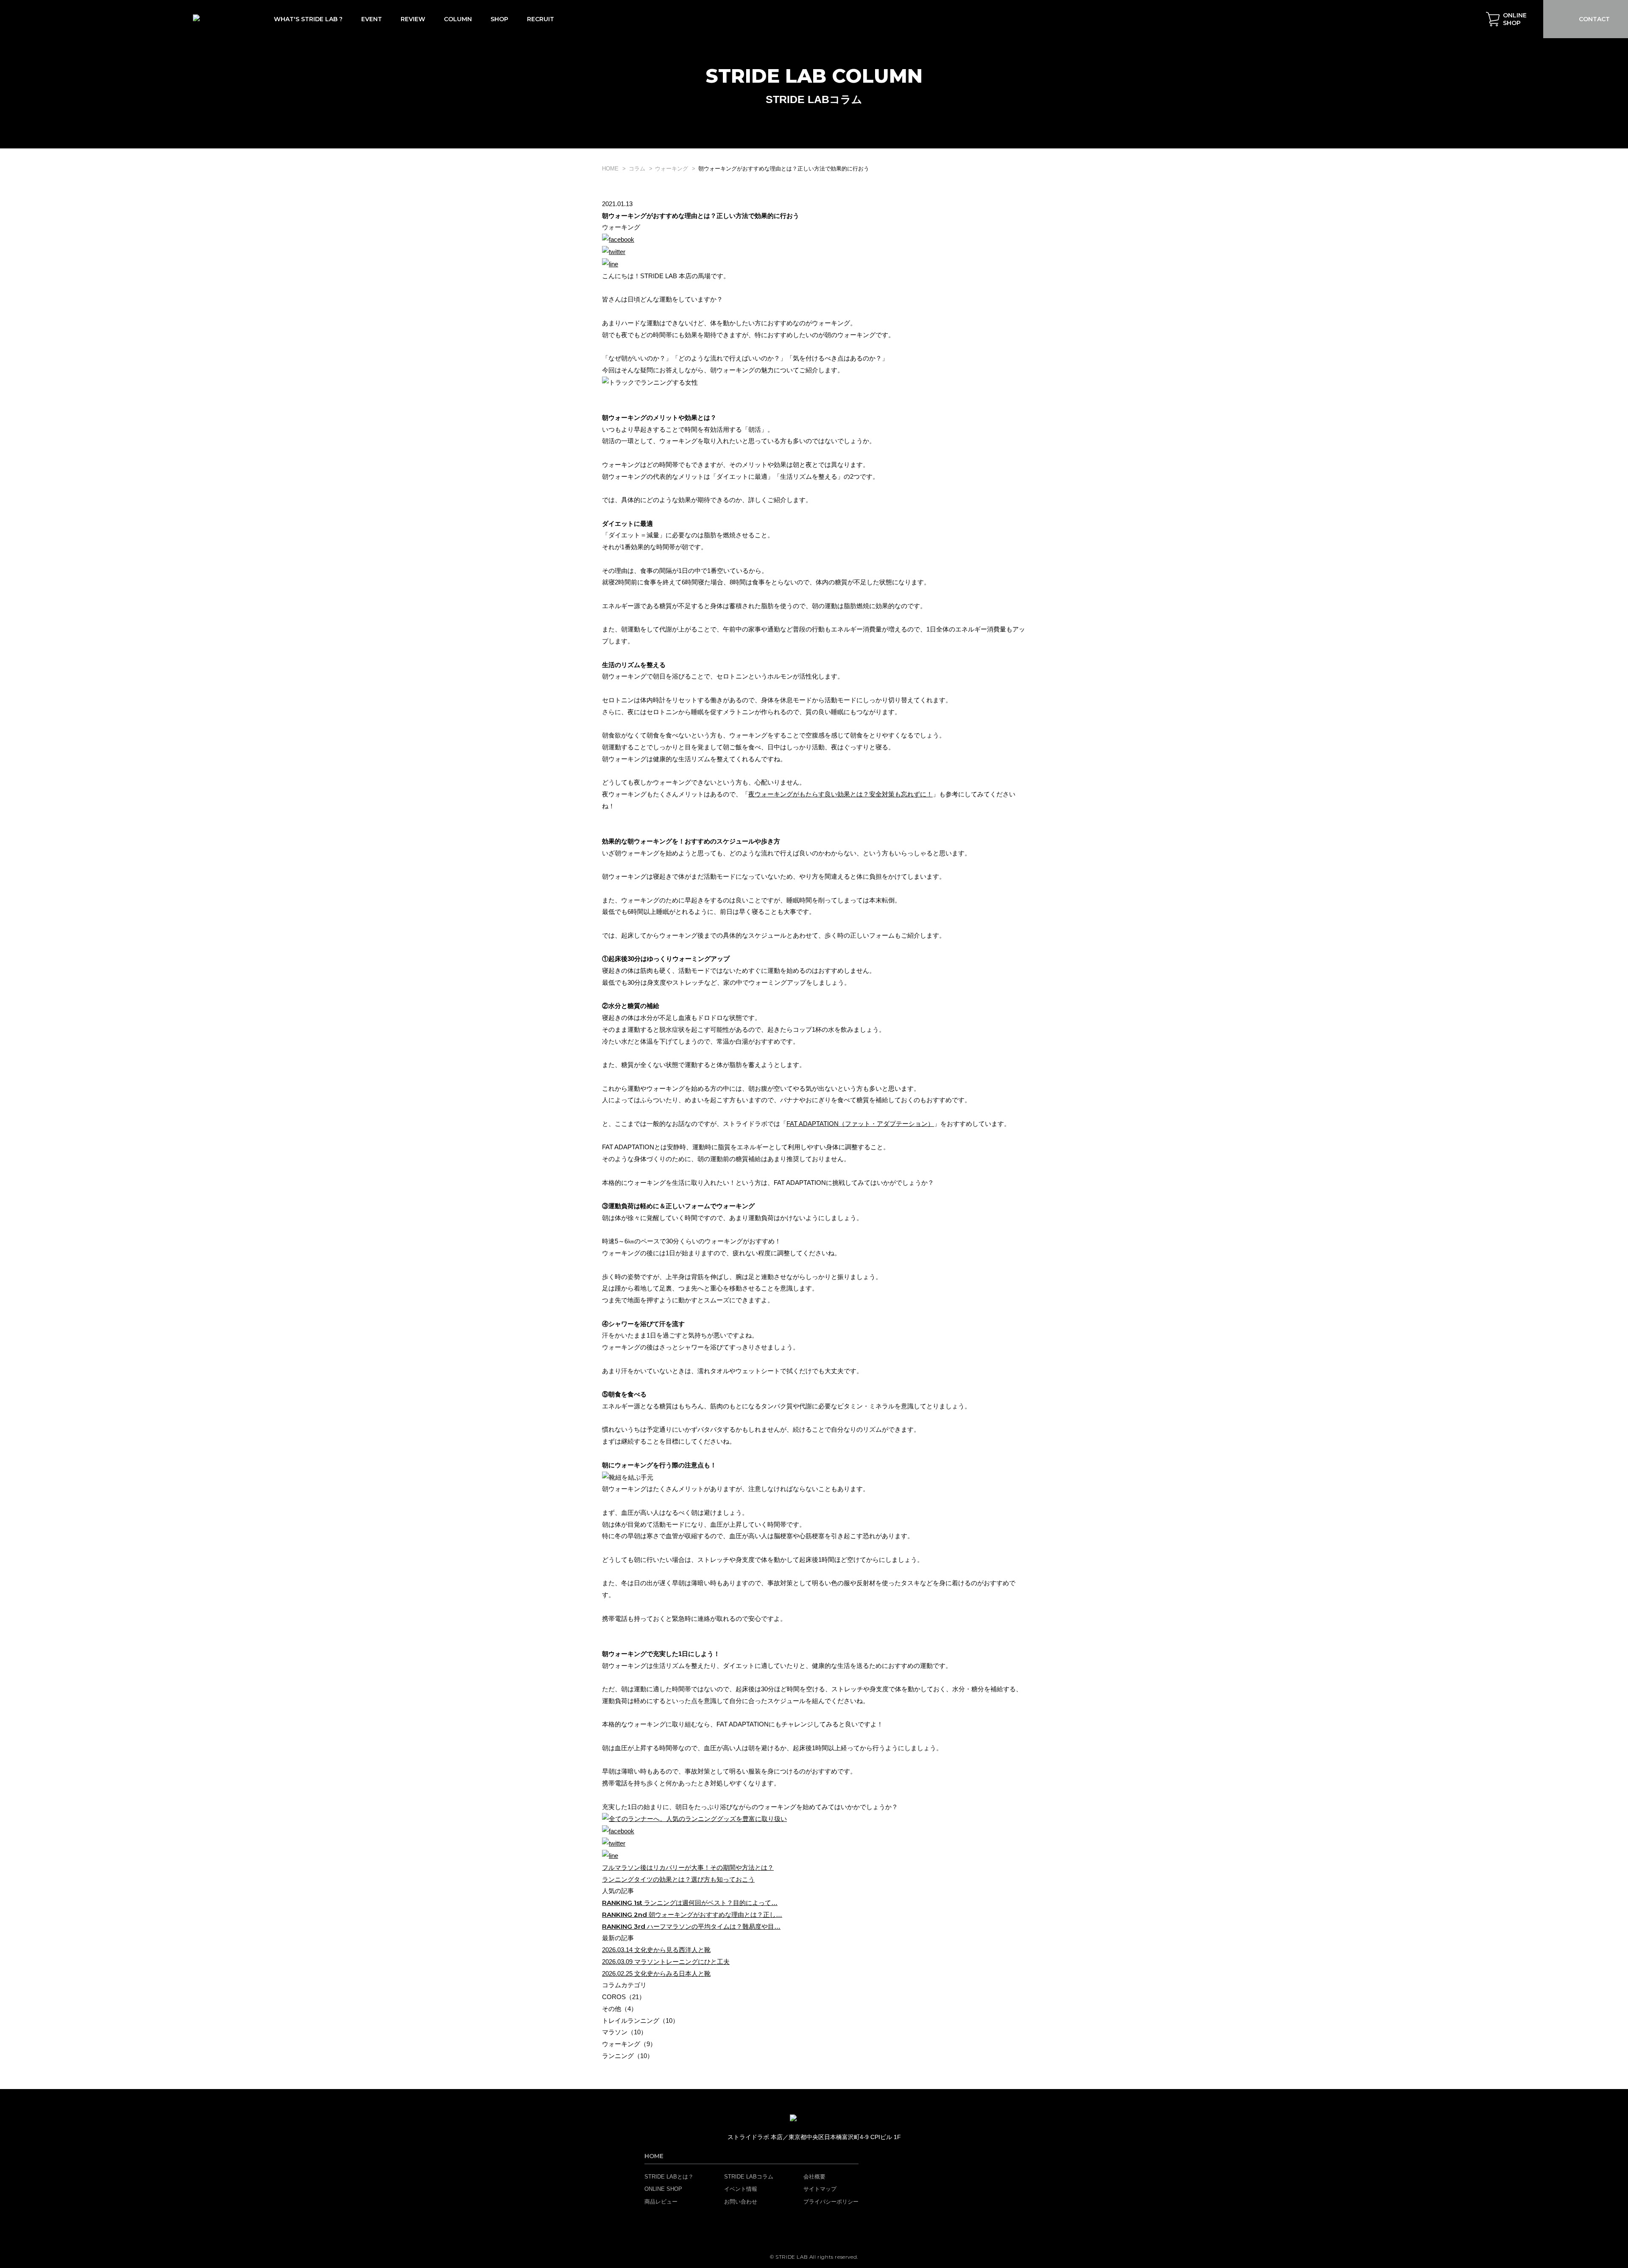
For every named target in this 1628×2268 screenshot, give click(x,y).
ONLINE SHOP (663, 2189)
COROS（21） (624, 1997)
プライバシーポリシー (831, 2202)
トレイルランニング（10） (640, 2021)
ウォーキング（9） (629, 2044)
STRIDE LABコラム (749, 2177)
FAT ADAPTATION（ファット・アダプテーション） (860, 1124)
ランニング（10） (628, 2056)
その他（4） (620, 2009)
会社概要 (814, 2177)
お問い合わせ (741, 2202)
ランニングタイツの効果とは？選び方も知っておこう (678, 1879)
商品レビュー (661, 2202)
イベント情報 (741, 2189)
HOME (654, 2156)
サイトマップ (820, 2189)
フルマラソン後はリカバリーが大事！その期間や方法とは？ (688, 1867)
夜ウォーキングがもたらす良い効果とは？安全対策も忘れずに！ (840, 794)
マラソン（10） (624, 2032)
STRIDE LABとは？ (669, 2177)
